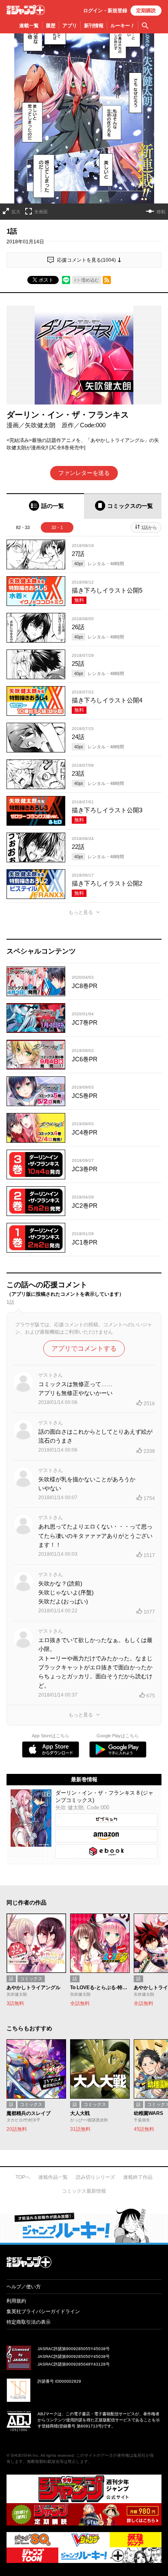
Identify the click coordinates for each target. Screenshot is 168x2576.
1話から (149, 527)
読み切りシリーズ (95, 2177)
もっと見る (81, 912)
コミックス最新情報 (84, 2191)
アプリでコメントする (84, 1348)
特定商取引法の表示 (29, 2322)
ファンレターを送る (84, 473)
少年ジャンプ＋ (26, 10)
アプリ (70, 26)
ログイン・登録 (105, 11)
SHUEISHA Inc (24, 2455)
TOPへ (23, 2177)
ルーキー (123, 26)
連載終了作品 (138, 2177)
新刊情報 (94, 26)
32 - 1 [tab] (57, 527)
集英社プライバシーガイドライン (43, 2311)
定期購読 (146, 11)
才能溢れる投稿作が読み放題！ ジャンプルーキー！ (84, 2225)
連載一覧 (29, 26)
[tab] (45, 506)
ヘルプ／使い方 (24, 2287)
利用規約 (16, 2301)
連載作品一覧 (53, 2177)
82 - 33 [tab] (23, 527)
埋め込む (90, 280)
